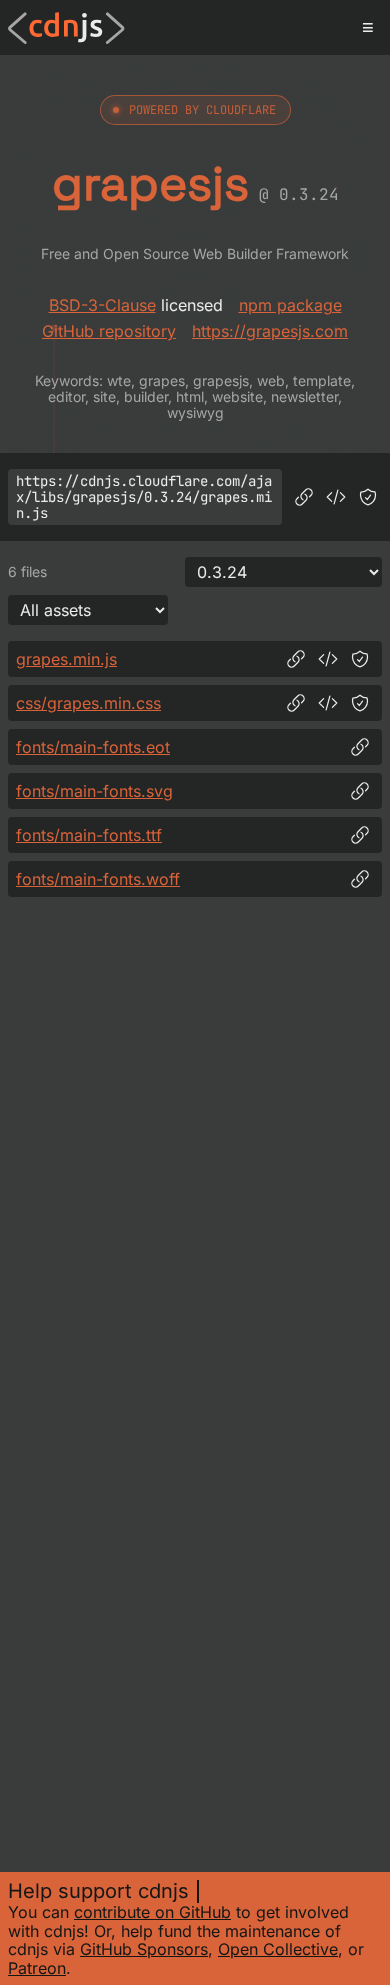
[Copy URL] (304, 497)
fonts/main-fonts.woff (98, 879)
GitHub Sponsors (144, 1949)
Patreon (37, 1968)
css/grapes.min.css (88, 703)
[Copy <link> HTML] (328, 703)
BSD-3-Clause (102, 305)
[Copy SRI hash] (368, 497)
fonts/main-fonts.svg (94, 791)
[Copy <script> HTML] (336, 497)
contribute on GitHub (152, 1912)
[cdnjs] (66, 28)
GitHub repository (109, 331)
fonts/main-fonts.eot (93, 747)
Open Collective (278, 1949)
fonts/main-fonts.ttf (89, 835)
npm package (290, 305)
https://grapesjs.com (270, 331)
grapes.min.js (66, 659)
